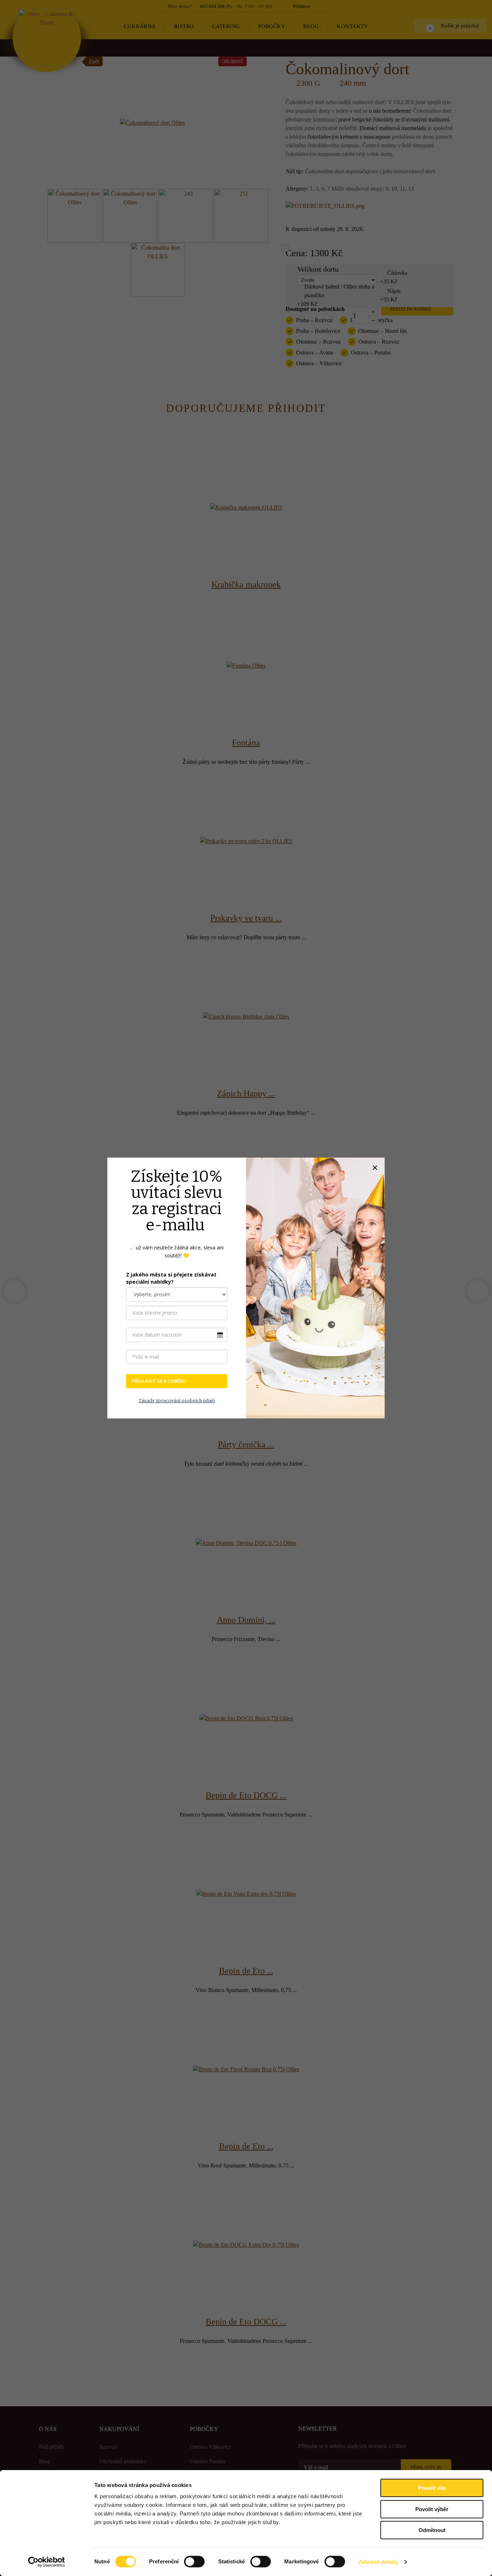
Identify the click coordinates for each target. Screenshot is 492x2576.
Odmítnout (432, 2530)
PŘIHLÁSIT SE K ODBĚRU (159, 1381)
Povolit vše (432, 2488)
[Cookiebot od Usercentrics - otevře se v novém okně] (47, 2562)
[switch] (194, 2562)
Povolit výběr (432, 2509)
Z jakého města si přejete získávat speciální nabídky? (171, 1278)
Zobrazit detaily (378, 2562)
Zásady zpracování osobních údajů (177, 1401)
